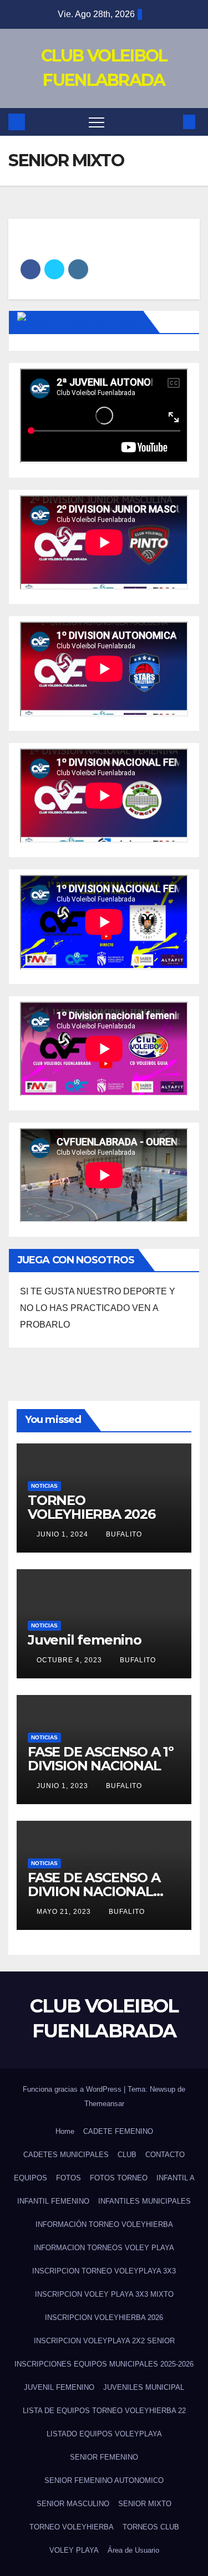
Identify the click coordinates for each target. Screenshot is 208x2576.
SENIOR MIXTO (145, 2504)
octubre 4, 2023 (70, 1660)
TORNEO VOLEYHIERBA (72, 2527)
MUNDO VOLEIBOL (93, 322)
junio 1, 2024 (64, 1534)
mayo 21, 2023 (65, 1912)
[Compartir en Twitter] (54, 269)
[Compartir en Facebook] (31, 269)
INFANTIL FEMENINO (53, 2201)
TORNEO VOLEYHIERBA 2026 (92, 1507)
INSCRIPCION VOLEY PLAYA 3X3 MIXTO (104, 2294)
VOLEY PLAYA (74, 2550)
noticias (44, 1486)
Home (65, 2131)
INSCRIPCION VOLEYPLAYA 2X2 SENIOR (104, 2341)
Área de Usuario (133, 2550)
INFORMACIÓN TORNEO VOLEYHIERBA (104, 2224)
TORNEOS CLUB (151, 2527)
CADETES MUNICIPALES (66, 2155)
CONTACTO (165, 2155)
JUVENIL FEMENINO (59, 2387)
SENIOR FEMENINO (104, 2457)
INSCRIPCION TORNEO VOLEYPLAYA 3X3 (104, 2271)
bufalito (124, 1534)
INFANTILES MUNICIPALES (144, 2201)
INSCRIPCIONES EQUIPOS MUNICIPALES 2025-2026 (104, 2364)
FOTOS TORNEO (119, 2178)
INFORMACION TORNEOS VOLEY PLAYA (104, 2248)
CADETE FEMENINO (118, 2131)
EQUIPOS (31, 2178)
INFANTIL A (176, 2178)
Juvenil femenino (85, 1640)
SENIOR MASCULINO (73, 2504)
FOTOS (69, 2178)
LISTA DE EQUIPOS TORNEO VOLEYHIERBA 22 (104, 2411)
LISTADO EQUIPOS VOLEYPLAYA (104, 2434)
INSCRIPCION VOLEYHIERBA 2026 (104, 2318)
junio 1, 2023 (64, 1786)
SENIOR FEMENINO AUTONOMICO (104, 2480)
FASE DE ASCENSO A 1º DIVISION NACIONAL (101, 1759)
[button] (171, 122)
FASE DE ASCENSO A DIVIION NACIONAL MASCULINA (94, 1891)
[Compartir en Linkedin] (78, 269)
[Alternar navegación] (97, 122)
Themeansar (104, 2104)
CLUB (127, 2155)
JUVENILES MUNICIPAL (144, 2387)
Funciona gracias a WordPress (73, 2089)
